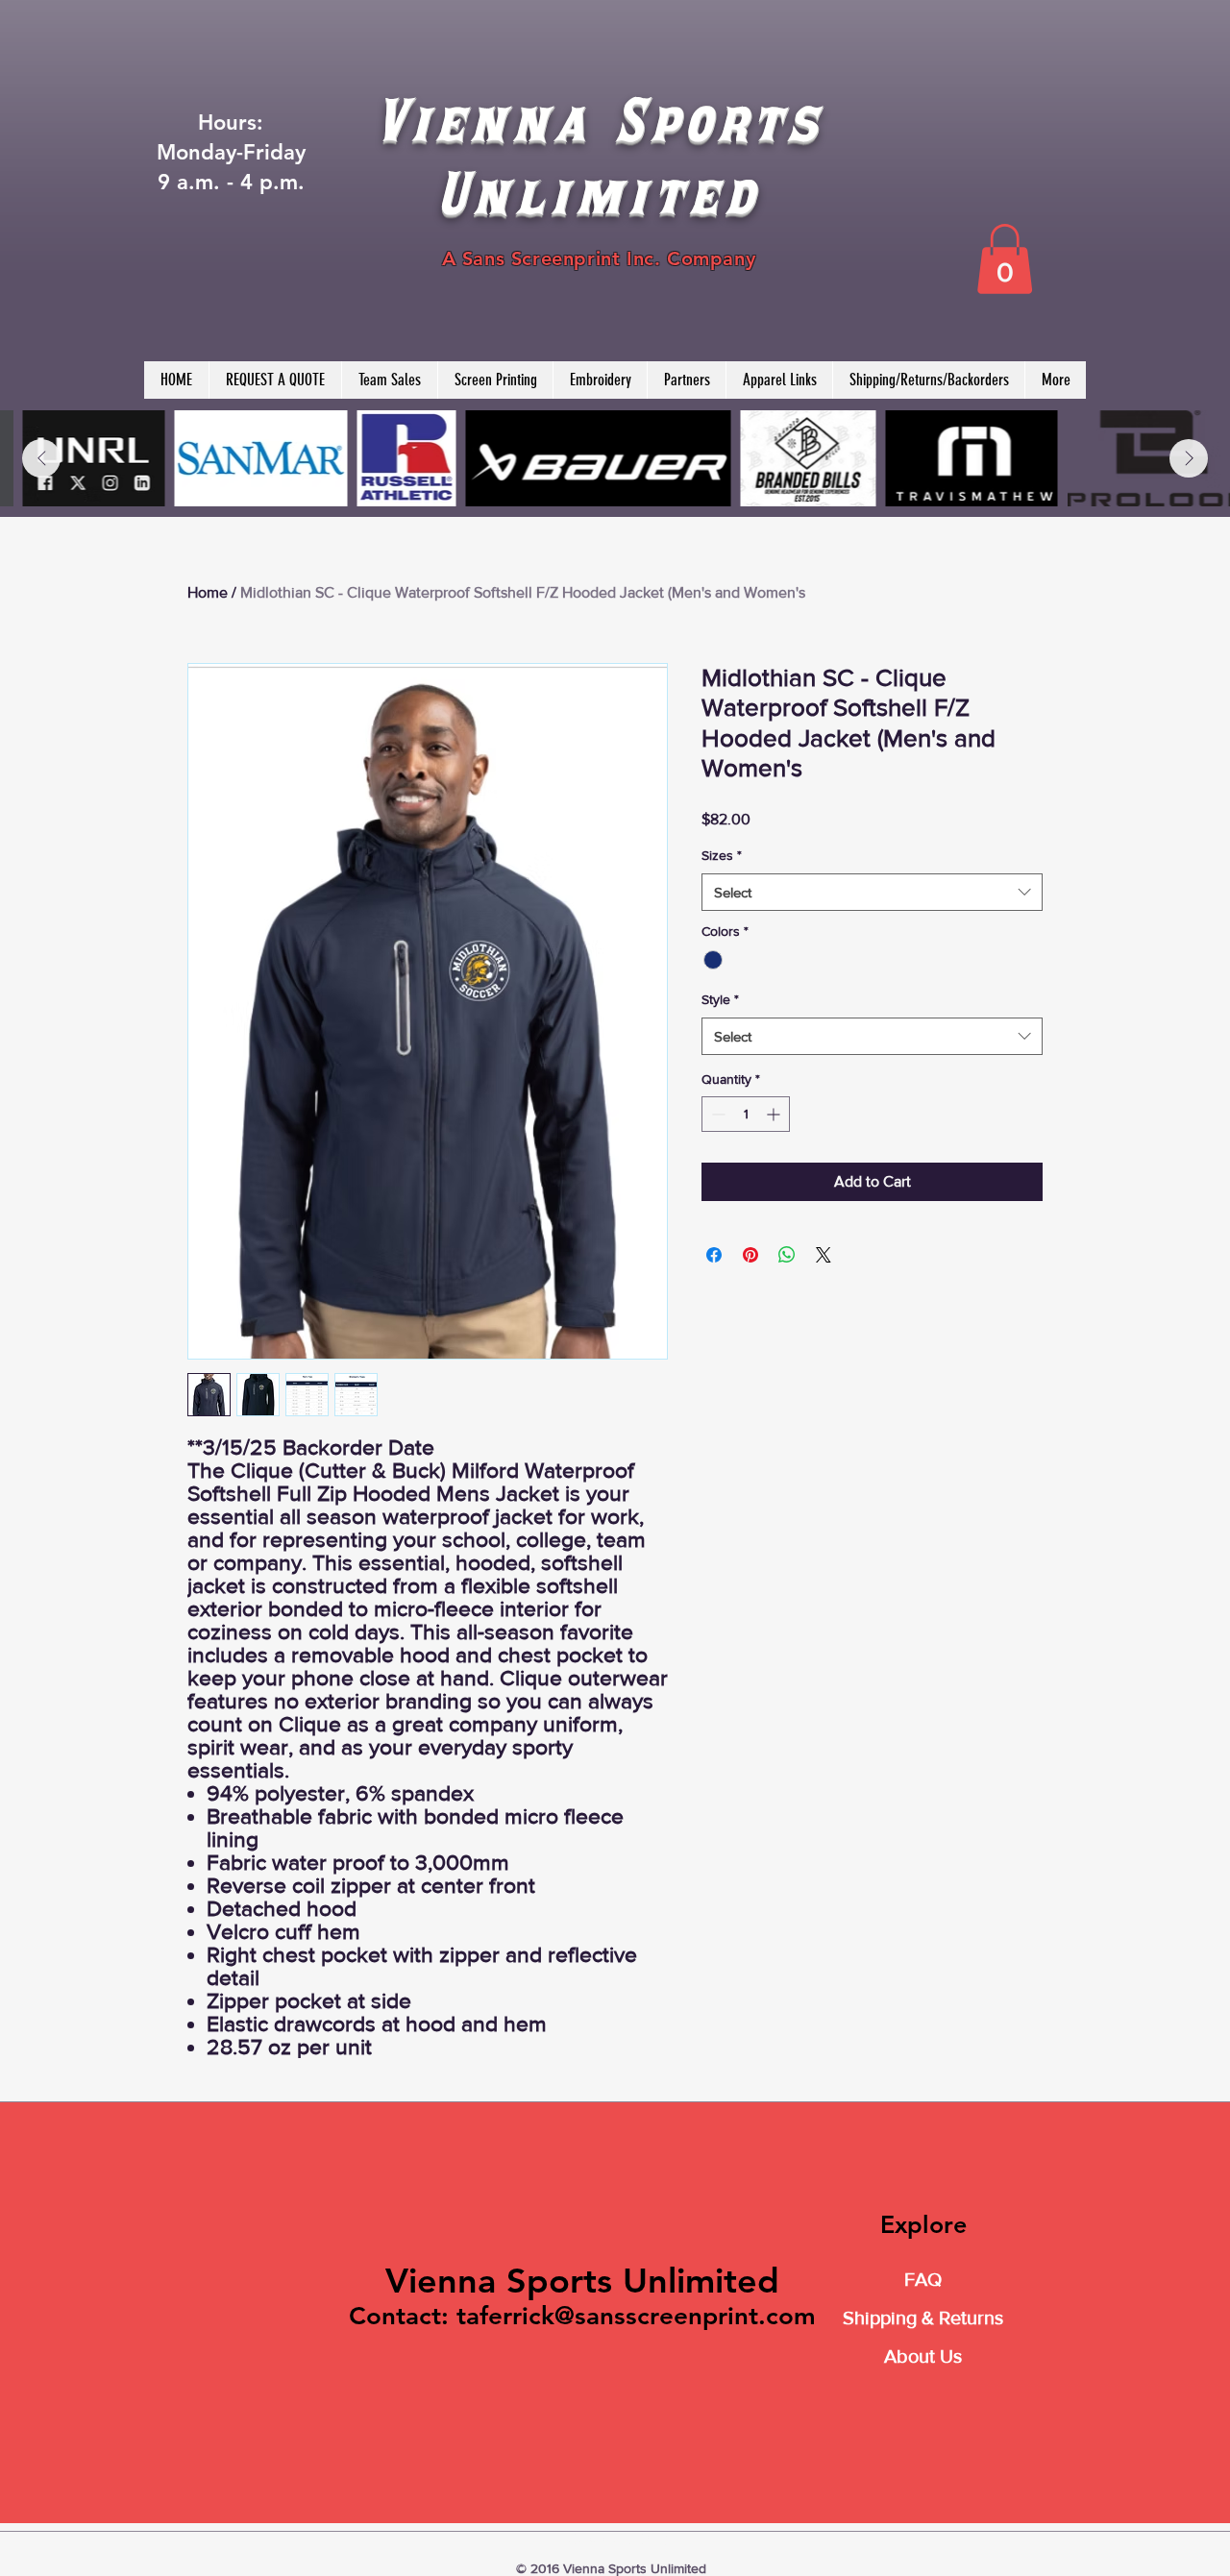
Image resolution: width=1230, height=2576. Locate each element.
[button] (1005, 259)
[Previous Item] (41, 458)
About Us (923, 2356)
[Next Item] (1189, 458)
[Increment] (775, 1114)
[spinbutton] (746, 1114)
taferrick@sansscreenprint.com (636, 2316)
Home (208, 592)
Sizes (722, 855)
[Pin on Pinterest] (750, 1255)
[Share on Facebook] (714, 1255)
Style (720, 999)
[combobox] (872, 892)
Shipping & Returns (923, 2318)
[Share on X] (824, 1255)
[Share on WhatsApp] (787, 1255)
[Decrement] (716, 1114)
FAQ (923, 2279)
